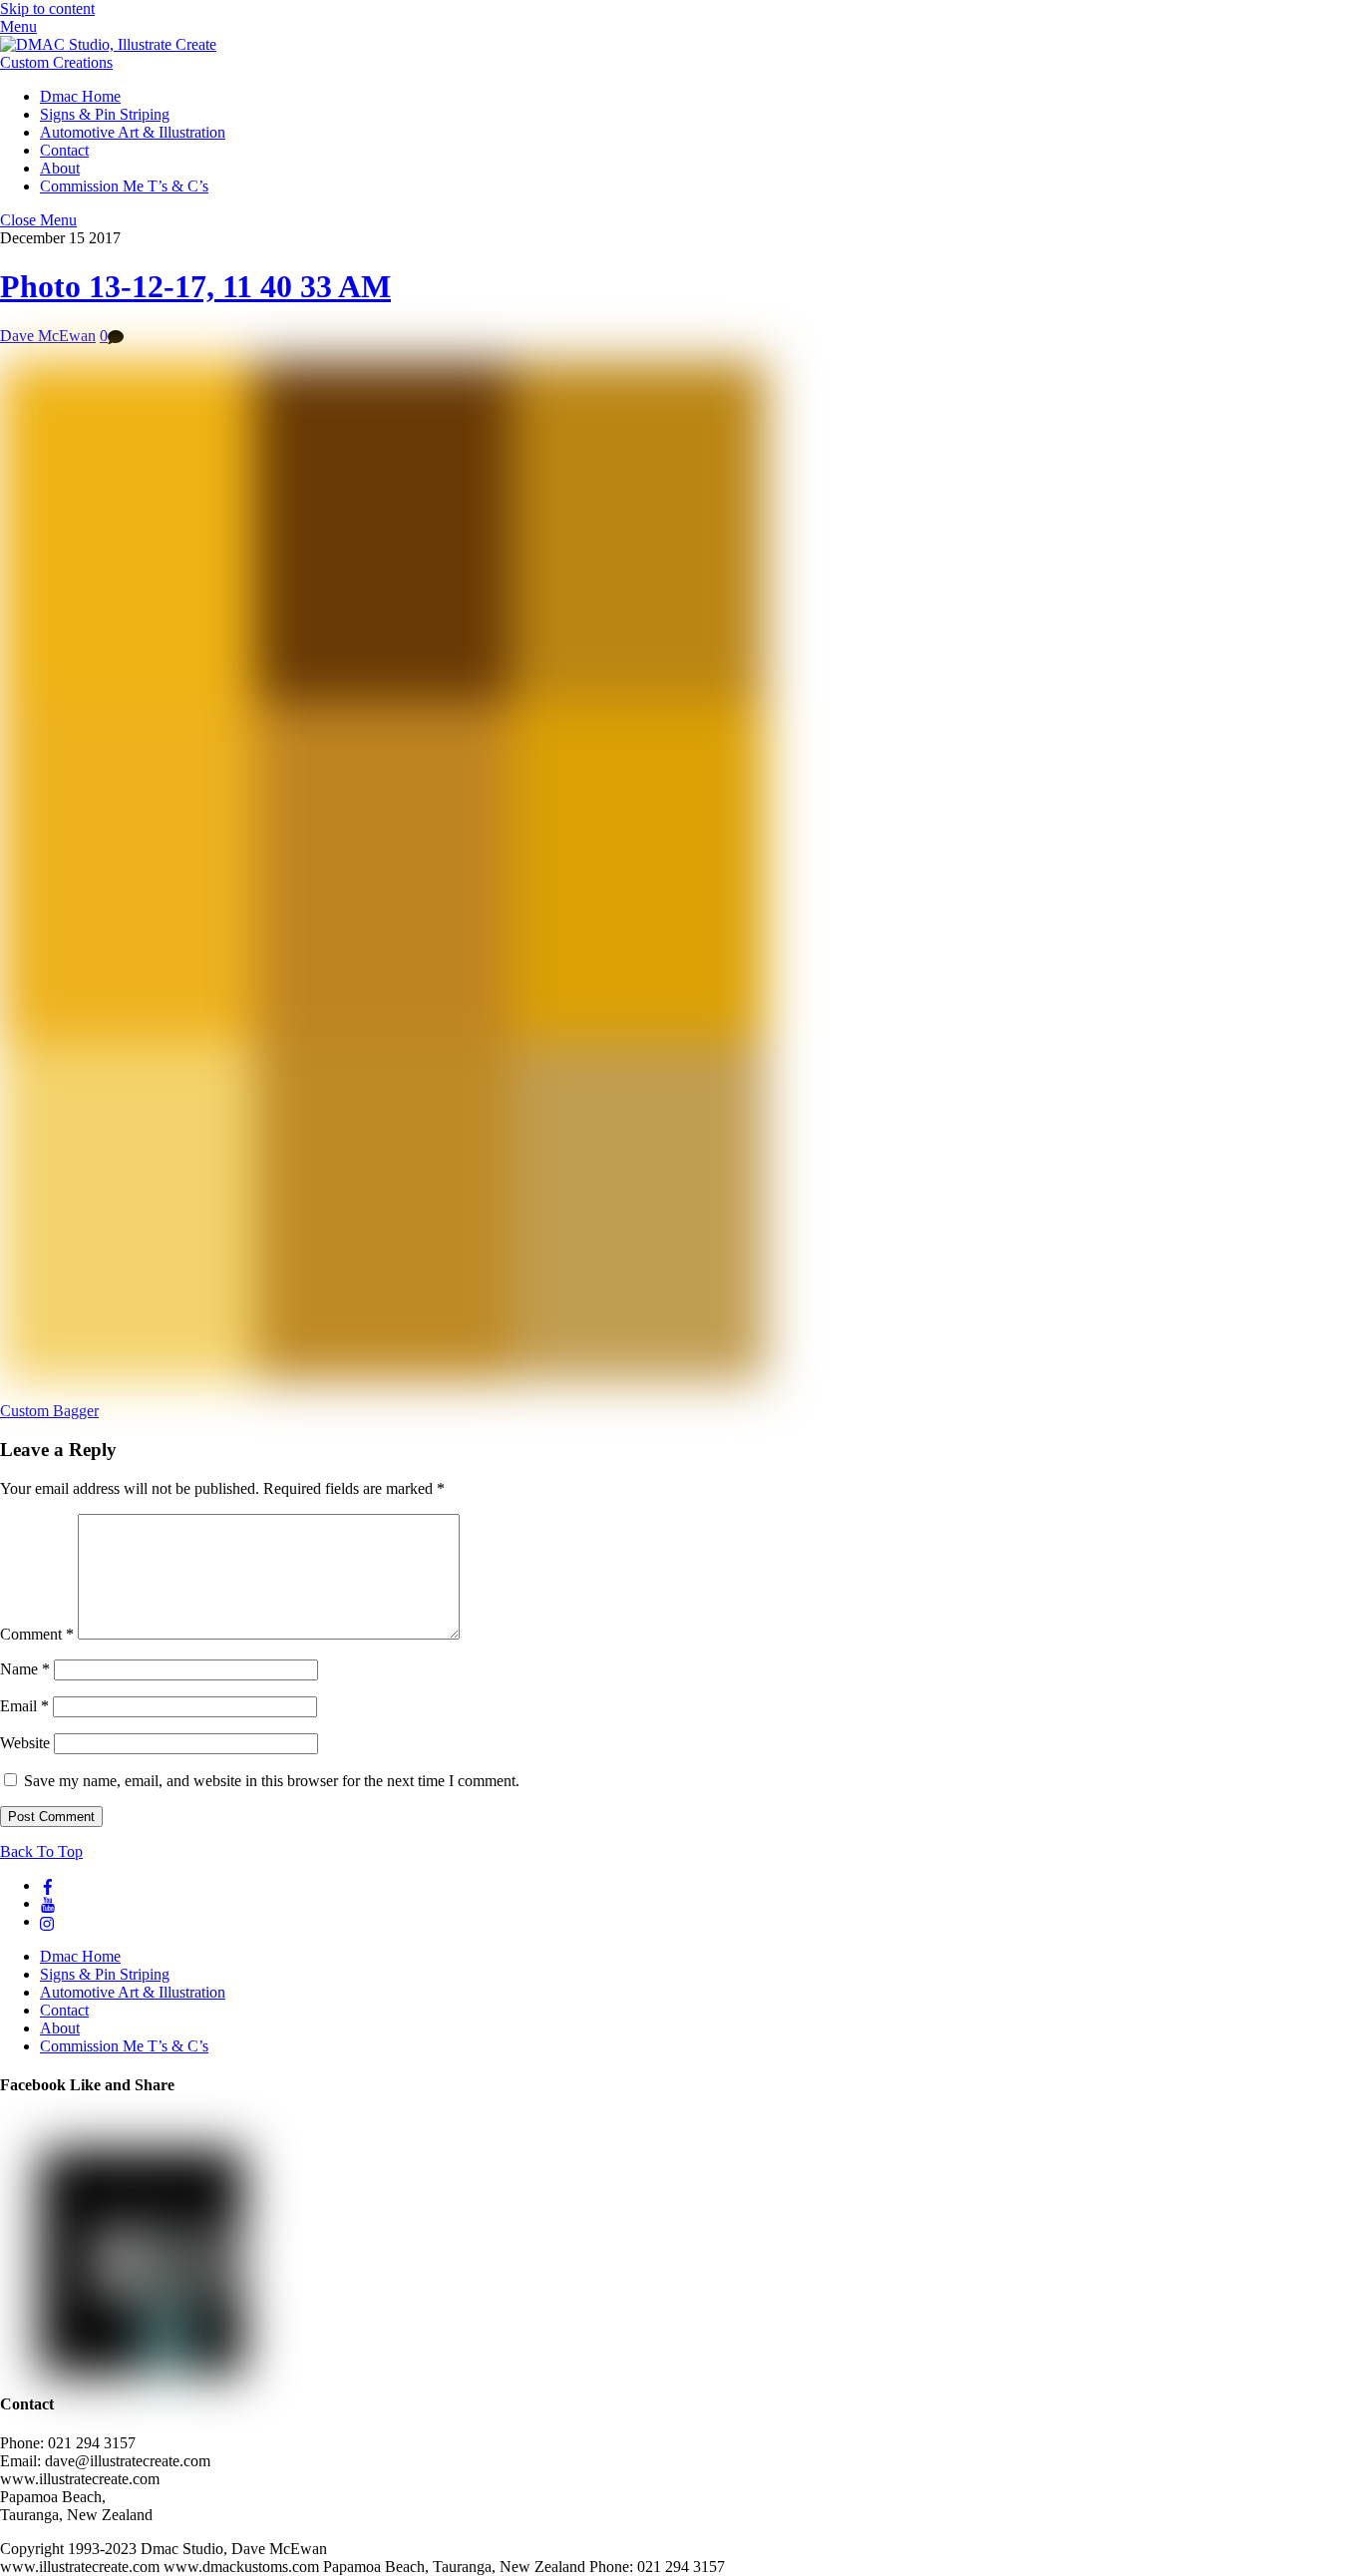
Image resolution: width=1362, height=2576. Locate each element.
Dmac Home (80, 96)
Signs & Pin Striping (105, 114)
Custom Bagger (49, 1411)
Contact (64, 150)
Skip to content (47, 8)
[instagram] (48, 1921)
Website (25, 1743)
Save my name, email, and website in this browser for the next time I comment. (272, 1781)
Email (24, 1706)
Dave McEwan (48, 336)
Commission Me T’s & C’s (124, 186)
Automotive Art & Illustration (133, 132)
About (60, 168)
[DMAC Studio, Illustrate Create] (108, 44)
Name (25, 1669)
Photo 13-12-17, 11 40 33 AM (195, 286)
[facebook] (48, 1885)
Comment (37, 1634)
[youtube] (48, 1903)
